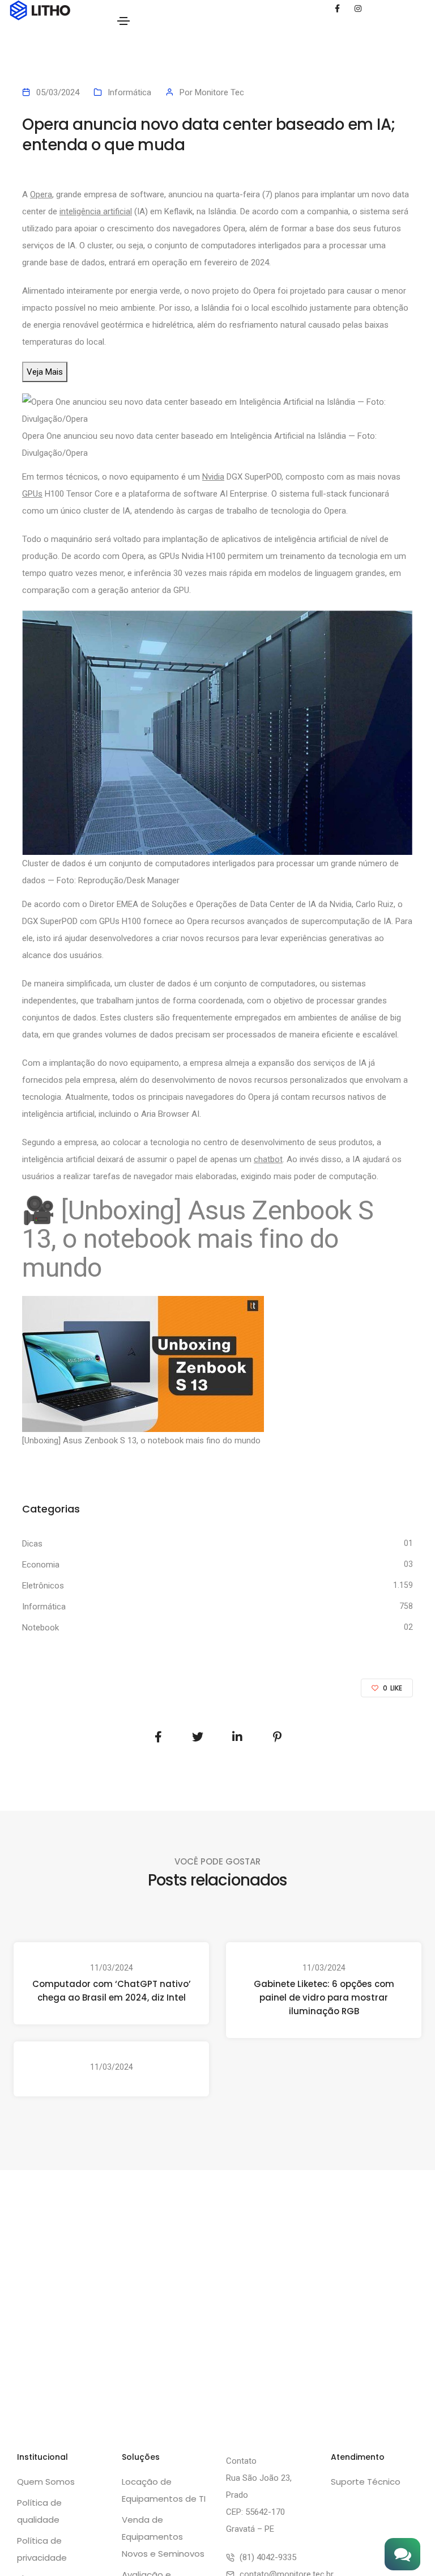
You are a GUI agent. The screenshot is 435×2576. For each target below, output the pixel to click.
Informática (129, 92)
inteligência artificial (96, 211)
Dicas (32, 1544)
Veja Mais (45, 372)
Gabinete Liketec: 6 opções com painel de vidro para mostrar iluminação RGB (324, 1997)
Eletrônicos (43, 1586)
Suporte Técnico (366, 2482)
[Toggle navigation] (123, 21)
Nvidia (213, 477)
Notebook (40, 1628)
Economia (41, 1565)
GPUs (32, 494)
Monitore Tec (219, 92)
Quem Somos (46, 2482)
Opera (41, 194)
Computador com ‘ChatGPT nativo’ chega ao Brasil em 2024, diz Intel (112, 1991)
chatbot (268, 1159)
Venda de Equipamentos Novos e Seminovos (163, 2537)
